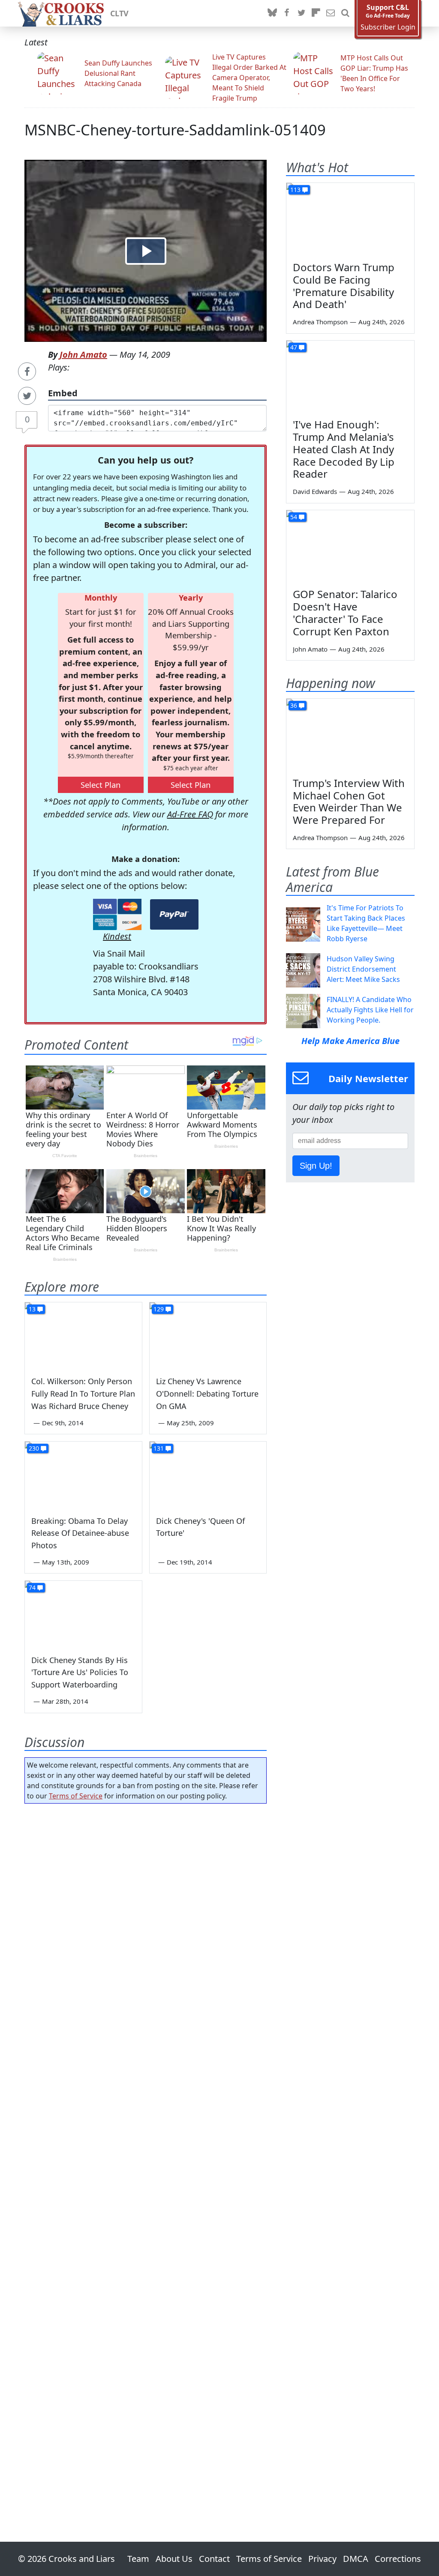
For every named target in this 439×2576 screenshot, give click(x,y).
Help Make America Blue (350, 1041)
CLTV (119, 13)
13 (32, 1309)
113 (295, 190)
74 (32, 1587)
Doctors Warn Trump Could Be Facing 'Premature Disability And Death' (344, 286)
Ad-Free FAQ (190, 814)
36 (294, 705)
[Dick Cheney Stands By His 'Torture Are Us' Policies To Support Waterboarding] (83, 1614)
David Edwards (315, 491)
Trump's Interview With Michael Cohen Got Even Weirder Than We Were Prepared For (349, 801)
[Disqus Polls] (146, 1921)
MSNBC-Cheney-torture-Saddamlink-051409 (175, 130)
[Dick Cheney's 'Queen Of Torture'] (208, 1474)
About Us (174, 2559)
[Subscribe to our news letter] (331, 13)
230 (34, 1448)
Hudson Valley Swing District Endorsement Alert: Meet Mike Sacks (363, 969)
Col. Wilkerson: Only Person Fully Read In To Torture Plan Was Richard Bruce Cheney (83, 1394)
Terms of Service (76, 1796)
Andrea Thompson (320, 322)
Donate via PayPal (174, 914)
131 (159, 1448)
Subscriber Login (388, 27)
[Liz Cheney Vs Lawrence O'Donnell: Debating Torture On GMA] (208, 1335)
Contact (214, 2559)
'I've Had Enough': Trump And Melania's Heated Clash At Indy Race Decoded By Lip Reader (344, 449)
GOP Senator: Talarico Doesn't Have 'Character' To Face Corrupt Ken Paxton (345, 612)
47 (294, 347)
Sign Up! (316, 1166)
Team (138, 2559)
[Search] (345, 13)
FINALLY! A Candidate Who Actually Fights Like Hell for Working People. (370, 1010)
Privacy (322, 2559)
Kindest (117, 936)
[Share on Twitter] (27, 396)
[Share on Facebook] (27, 371)
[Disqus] (146, 2148)
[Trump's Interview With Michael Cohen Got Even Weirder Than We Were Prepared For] (350, 735)
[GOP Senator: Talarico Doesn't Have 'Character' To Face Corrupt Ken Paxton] (350, 546)
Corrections (398, 2559)
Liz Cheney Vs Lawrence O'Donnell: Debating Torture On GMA (207, 1394)
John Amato (83, 355)
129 (159, 1309)
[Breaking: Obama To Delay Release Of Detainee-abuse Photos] (83, 1474)
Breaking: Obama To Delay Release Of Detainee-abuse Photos (80, 1533)
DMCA (356, 2559)
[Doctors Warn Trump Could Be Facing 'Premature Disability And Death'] (350, 219)
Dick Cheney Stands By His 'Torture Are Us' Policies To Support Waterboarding (80, 1672)
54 (294, 517)
